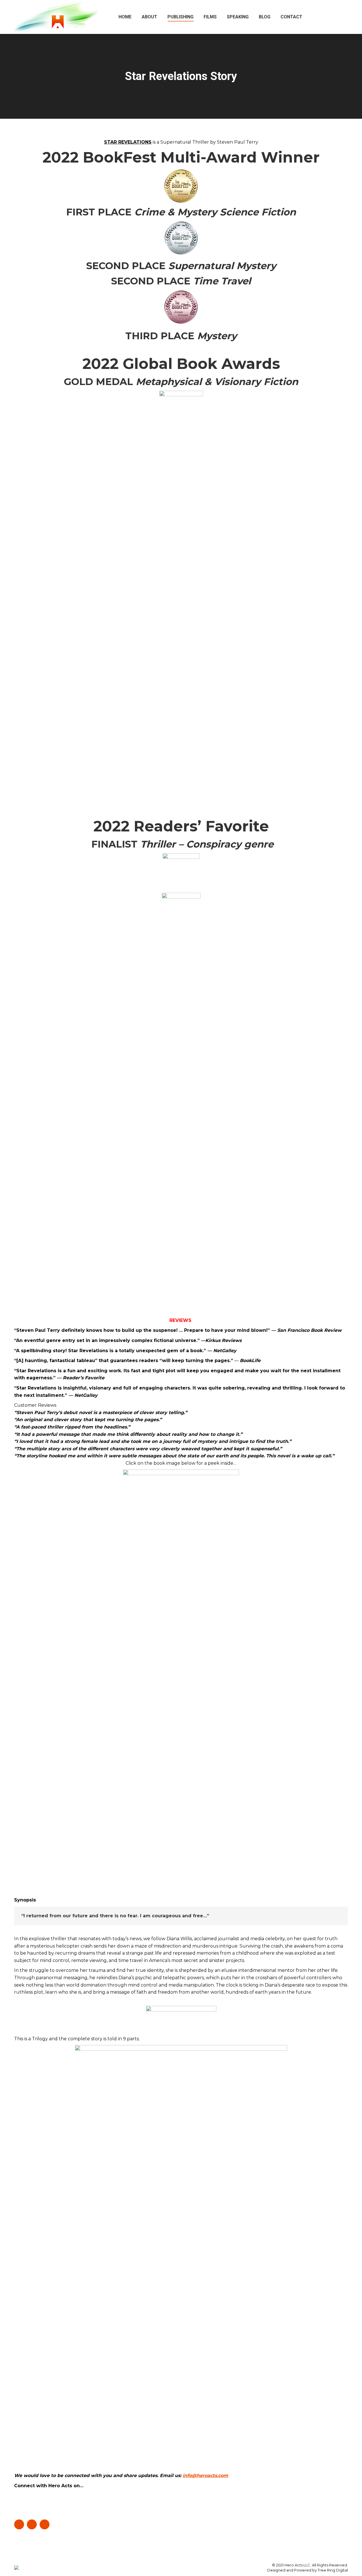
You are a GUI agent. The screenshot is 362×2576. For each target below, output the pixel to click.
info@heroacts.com (205, 2475)
